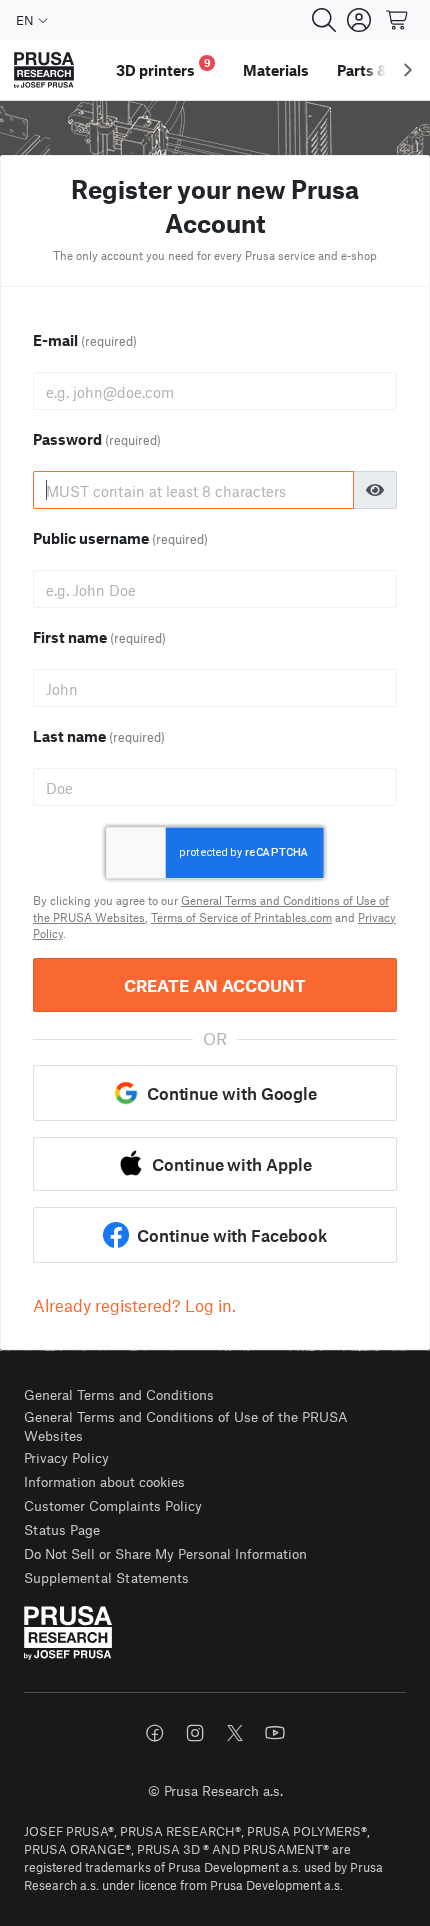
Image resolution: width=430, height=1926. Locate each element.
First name (99, 637)
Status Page (62, 1529)
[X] (235, 1733)
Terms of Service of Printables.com (241, 917)
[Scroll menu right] (408, 70)
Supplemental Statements (106, 1577)
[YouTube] (275, 1733)
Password (97, 439)
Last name (99, 736)
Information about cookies (104, 1481)
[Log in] (359, 20)
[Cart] (398, 20)
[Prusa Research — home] (44, 70)
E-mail (85, 340)
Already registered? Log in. (134, 1305)
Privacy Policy (66, 1457)
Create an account (215, 985)
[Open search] (324, 20)
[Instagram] (195, 1733)
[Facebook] (155, 1733)
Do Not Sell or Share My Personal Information (165, 1553)
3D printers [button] (163, 67)
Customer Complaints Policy (113, 1505)
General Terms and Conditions (119, 1394)
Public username (120, 538)
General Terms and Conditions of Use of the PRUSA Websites (186, 1426)
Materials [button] (276, 70)
